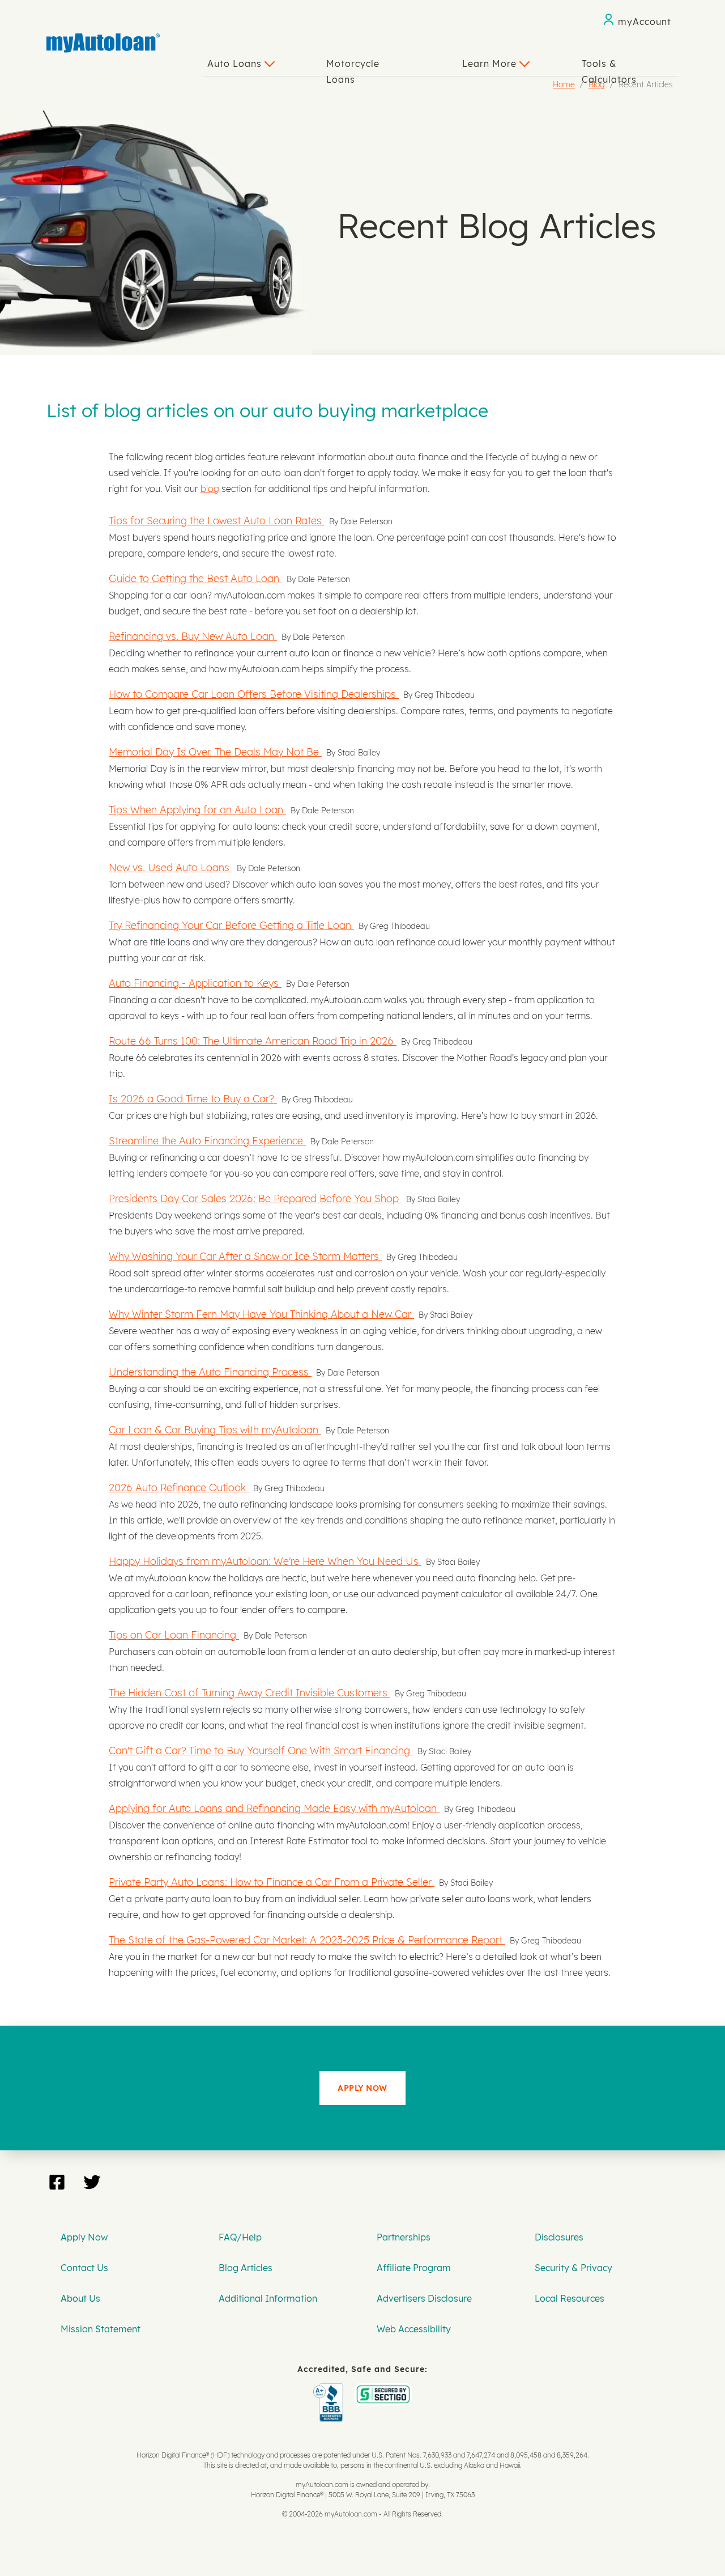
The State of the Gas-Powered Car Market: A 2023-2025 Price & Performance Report (307, 1940)
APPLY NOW (362, 2088)
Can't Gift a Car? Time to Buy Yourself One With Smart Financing (261, 1750)
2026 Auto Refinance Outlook (179, 1487)
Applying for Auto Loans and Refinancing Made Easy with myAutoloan (274, 1808)
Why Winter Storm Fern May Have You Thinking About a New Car (261, 1314)
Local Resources (570, 2298)
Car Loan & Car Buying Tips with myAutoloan (215, 1429)
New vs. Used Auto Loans (170, 867)
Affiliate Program (414, 2268)
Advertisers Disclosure (424, 2298)
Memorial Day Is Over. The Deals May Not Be (215, 752)
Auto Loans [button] (236, 63)
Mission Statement (101, 2329)
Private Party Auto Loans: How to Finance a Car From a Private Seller (272, 1882)
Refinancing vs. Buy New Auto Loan (193, 636)
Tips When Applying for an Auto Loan (197, 809)
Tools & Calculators (609, 67)
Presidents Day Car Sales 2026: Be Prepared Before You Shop (255, 1198)
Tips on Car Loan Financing (174, 1635)
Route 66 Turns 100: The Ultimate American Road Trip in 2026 (253, 1041)
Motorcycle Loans (353, 67)
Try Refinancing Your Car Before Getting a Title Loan (231, 925)
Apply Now (84, 2237)
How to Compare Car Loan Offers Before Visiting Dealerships (254, 694)
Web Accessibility (414, 2329)
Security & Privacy (573, 2268)
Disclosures (559, 2237)
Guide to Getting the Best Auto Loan (195, 578)
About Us (80, 2298)
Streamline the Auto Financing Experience (207, 1140)
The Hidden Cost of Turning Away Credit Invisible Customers (250, 1692)
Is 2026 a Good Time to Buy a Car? (193, 1098)
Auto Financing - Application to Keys (195, 983)
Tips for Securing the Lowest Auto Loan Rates (217, 520)
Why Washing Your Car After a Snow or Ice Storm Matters (245, 1256)
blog (210, 489)
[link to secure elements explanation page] (330, 2391)
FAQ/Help (240, 2237)
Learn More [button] (491, 63)
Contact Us (84, 2268)
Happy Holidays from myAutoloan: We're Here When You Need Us (265, 1561)
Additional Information (268, 2298)
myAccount (645, 22)
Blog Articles (246, 2268)
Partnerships (404, 2237)
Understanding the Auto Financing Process (210, 1372)
